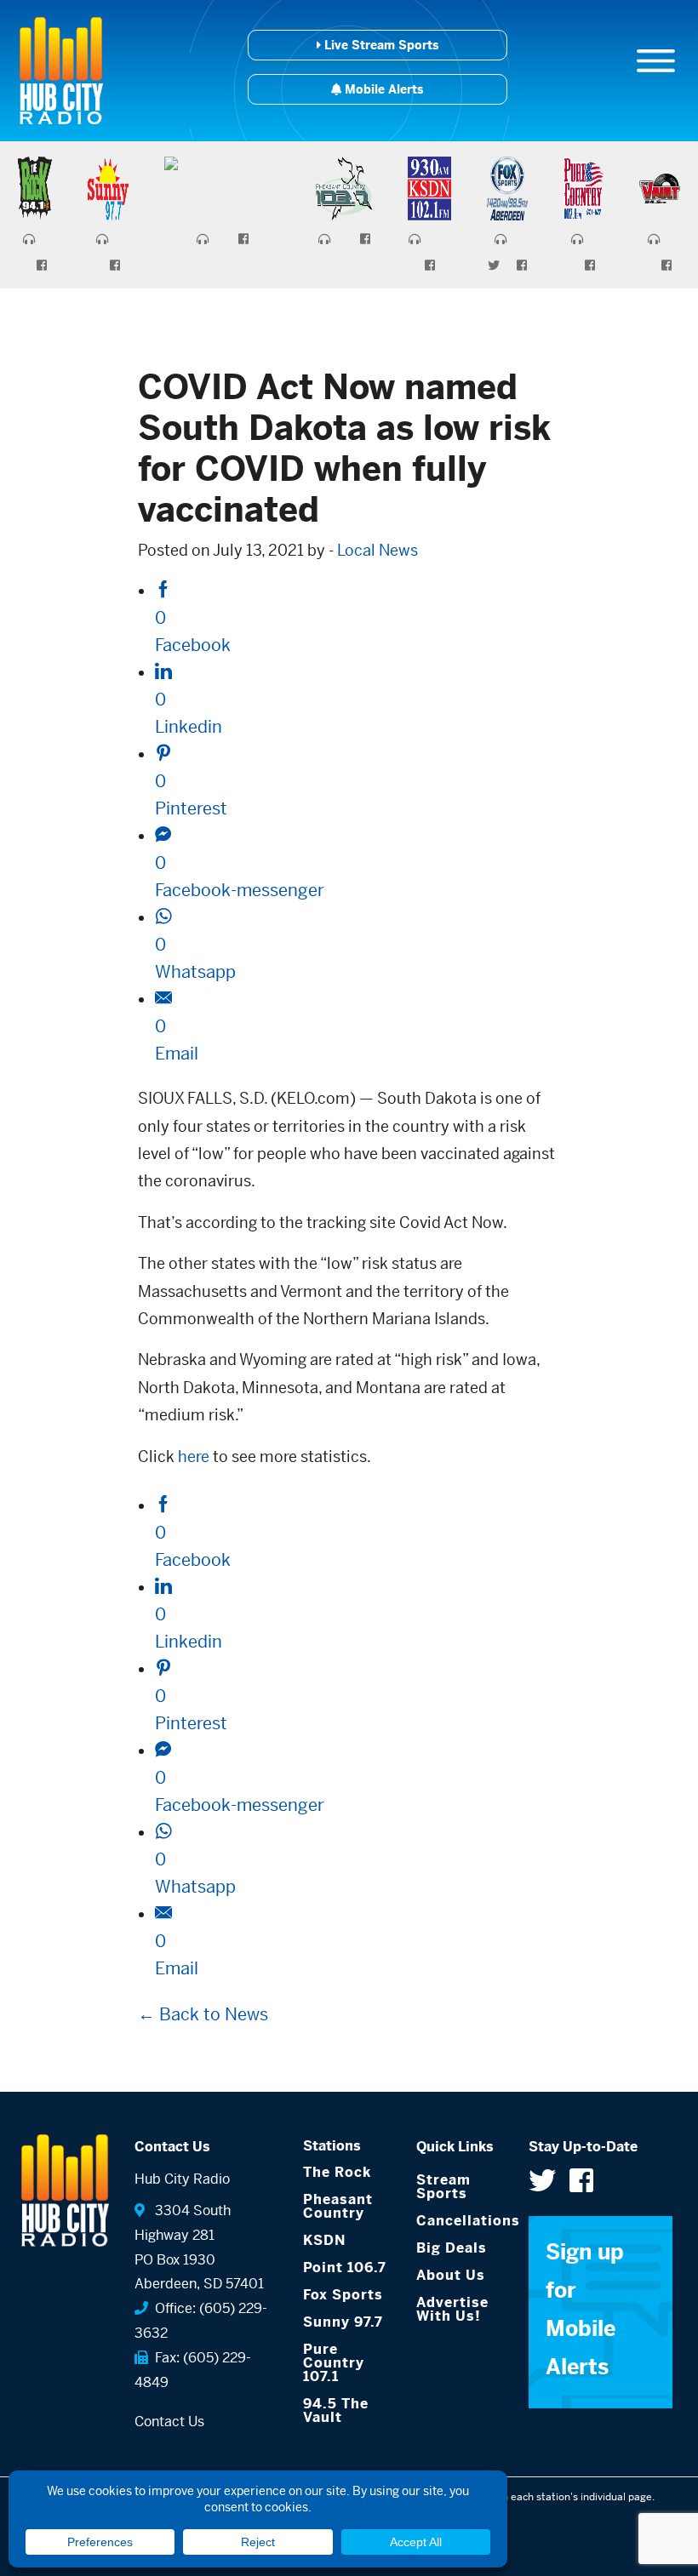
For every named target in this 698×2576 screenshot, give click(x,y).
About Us (451, 2275)
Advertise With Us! (452, 2309)
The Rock (337, 2172)
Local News (378, 550)
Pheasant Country (338, 2206)
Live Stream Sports (380, 45)
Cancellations (460, 2221)
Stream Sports (443, 2187)
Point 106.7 (345, 2268)
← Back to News (203, 2015)
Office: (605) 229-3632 (201, 2321)
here (194, 1456)
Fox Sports (343, 2295)
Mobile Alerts (382, 89)
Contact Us (169, 2422)
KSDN (324, 2240)
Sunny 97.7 (343, 2322)
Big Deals (452, 2248)
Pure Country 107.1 (334, 2363)
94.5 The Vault (336, 2410)
